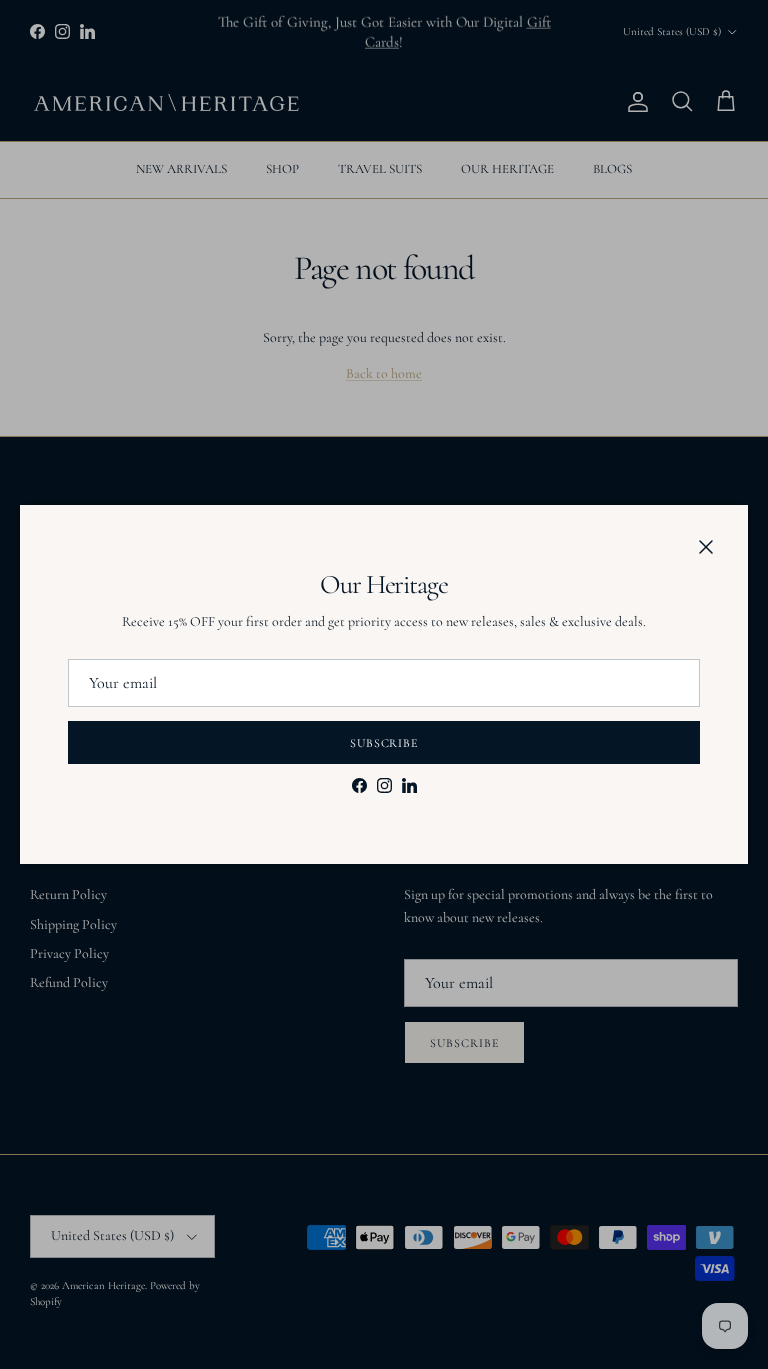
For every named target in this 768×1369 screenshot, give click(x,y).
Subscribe (384, 743)
